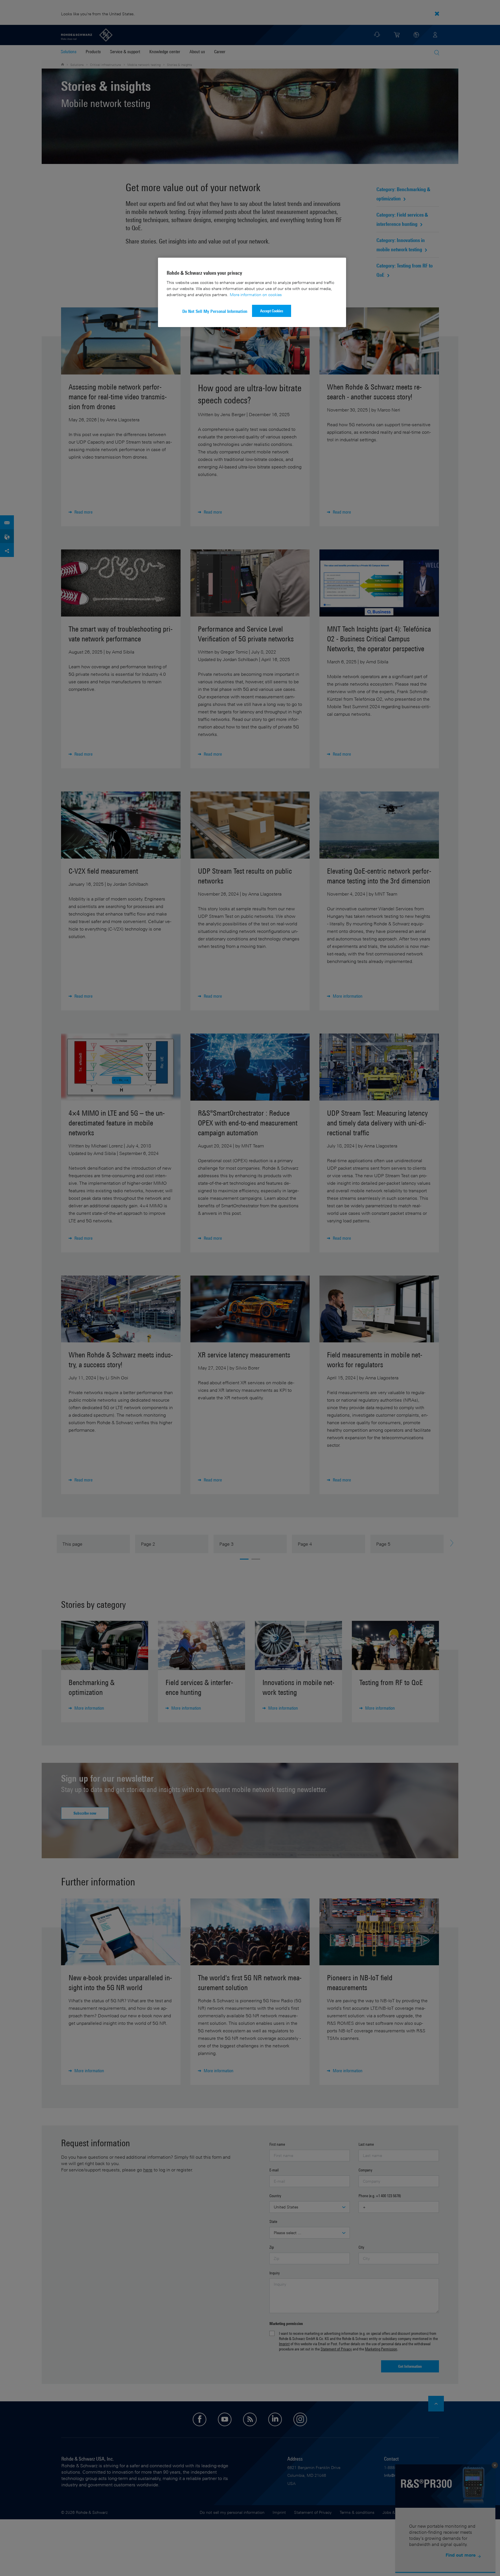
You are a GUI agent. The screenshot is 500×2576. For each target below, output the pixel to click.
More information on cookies (256, 295)
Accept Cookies (272, 311)
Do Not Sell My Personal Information (215, 311)
